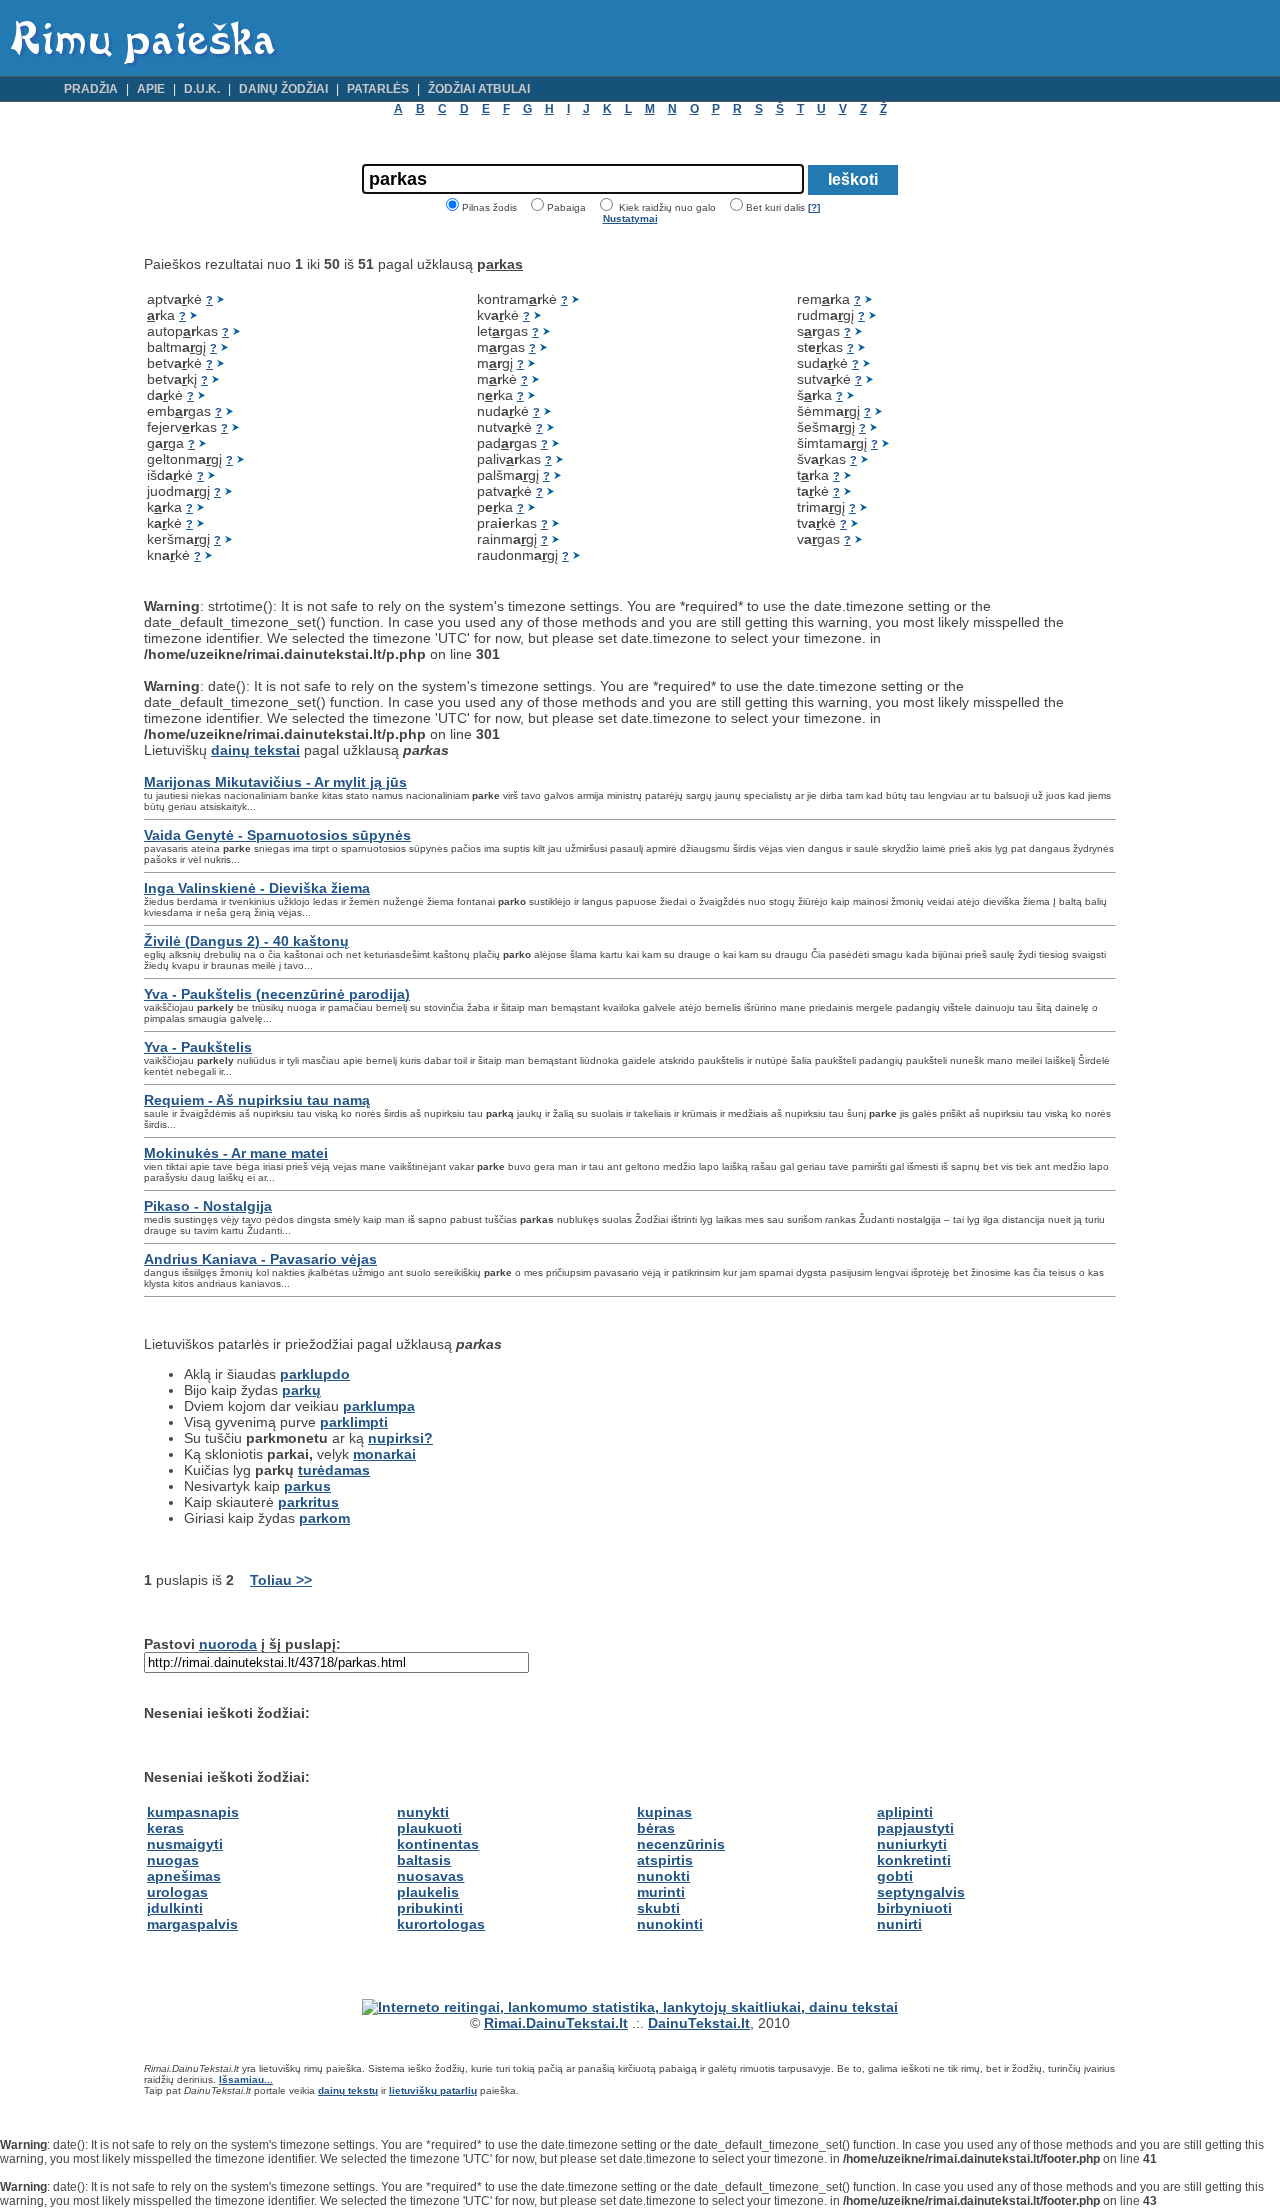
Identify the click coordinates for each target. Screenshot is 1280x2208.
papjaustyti (915, 1828)
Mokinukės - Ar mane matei (236, 1153)
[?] (814, 207)
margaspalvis (192, 1924)
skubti (658, 1908)
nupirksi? (400, 1438)
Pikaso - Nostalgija (208, 1206)
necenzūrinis (681, 1844)
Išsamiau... (246, 2079)
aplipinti (905, 1812)
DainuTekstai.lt (699, 2023)
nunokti (663, 1876)
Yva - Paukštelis (198, 1047)
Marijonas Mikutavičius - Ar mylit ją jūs (275, 782)
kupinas (664, 1812)
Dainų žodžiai (283, 89)
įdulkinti (175, 1908)
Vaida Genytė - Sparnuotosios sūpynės (277, 835)
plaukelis (428, 1892)
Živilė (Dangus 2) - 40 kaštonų (246, 941)
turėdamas (334, 1470)
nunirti (899, 1924)
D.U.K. (202, 89)
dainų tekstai (255, 750)
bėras (656, 1828)
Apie (151, 89)
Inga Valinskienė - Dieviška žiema (257, 888)
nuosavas (430, 1876)
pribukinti (430, 1908)
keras (165, 1828)
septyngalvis (921, 1892)
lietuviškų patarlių (433, 2090)
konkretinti (914, 1860)
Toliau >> (281, 1580)
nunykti (423, 1812)
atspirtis (665, 1860)
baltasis (424, 1860)
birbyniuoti (914, 1908)
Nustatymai (630, 218)
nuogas (173, 1860)
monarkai (384, 1454)
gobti (895, 1876)
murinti (661, 1892)
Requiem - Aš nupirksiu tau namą (257, 1100)
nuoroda (228, 1644)
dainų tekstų (348, 2090)
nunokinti (670, 1924)
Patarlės (378, 89)
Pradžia (91, 89)
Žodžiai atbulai (479, 89)
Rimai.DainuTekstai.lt (556, 2023)
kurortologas (441, 1924)
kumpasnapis (193, 1812)
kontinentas (438, 1844)
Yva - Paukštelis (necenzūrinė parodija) (277, 994)
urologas (177, 1892)
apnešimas (184, 1876)
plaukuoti (429, 1828)
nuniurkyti (912, 1844)
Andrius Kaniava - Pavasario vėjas (260, 1259)
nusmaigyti (185, 1844)
